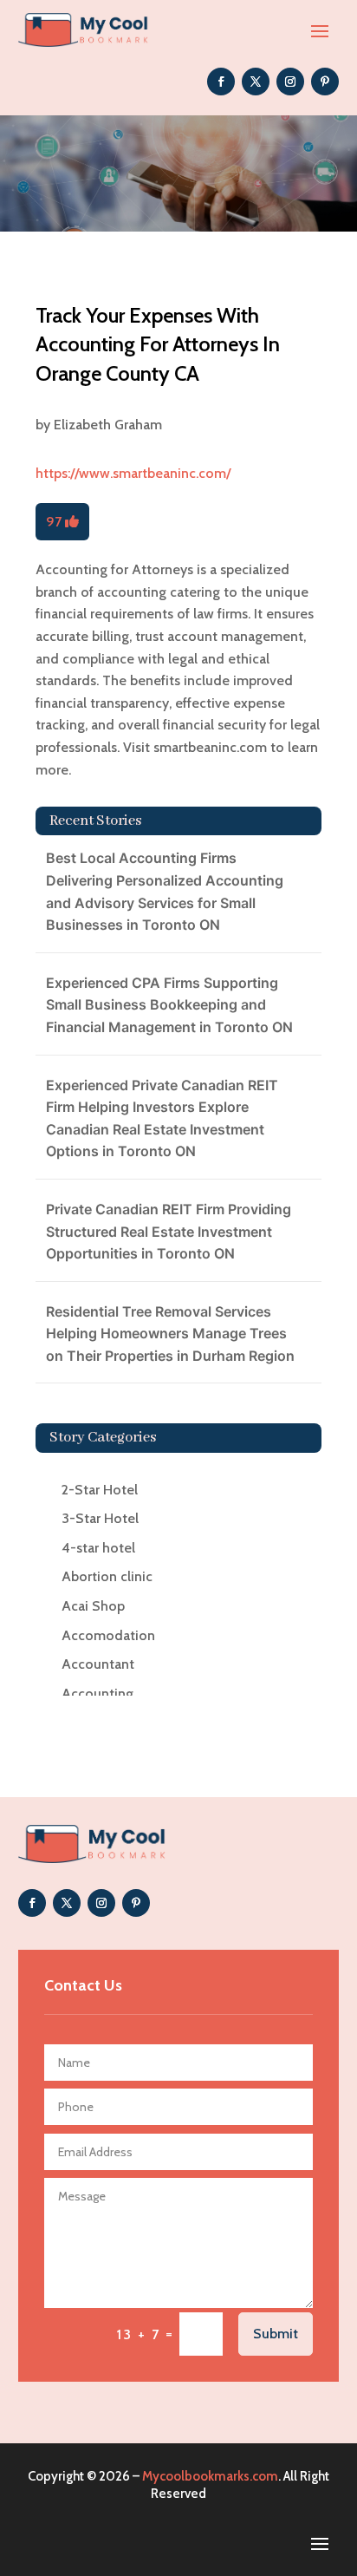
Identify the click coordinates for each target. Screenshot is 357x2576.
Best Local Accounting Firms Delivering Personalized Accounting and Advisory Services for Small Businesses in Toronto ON (165, 891)
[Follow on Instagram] (290, 82)
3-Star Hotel (100, 1518)
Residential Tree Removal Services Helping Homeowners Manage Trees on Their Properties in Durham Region (170, 1334)
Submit (276, 2334)
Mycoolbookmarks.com (210, 2476)
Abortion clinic (107, 1576)
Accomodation (108, 1635)
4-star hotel (98, 1548)
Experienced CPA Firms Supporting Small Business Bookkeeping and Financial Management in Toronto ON (169, 1005)
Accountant (98, 1664)
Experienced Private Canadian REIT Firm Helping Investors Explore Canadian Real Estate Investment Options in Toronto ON (162, 1118)
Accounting (97, 1693)
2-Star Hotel (100, 1490)
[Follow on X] (256, 82)
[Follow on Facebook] (221, 82)
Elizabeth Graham (108, 425)
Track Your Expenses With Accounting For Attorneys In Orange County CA (158, 344)
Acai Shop (93, 1606)
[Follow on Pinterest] (325, 82)
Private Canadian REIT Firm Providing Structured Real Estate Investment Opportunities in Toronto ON (169, 1231)
